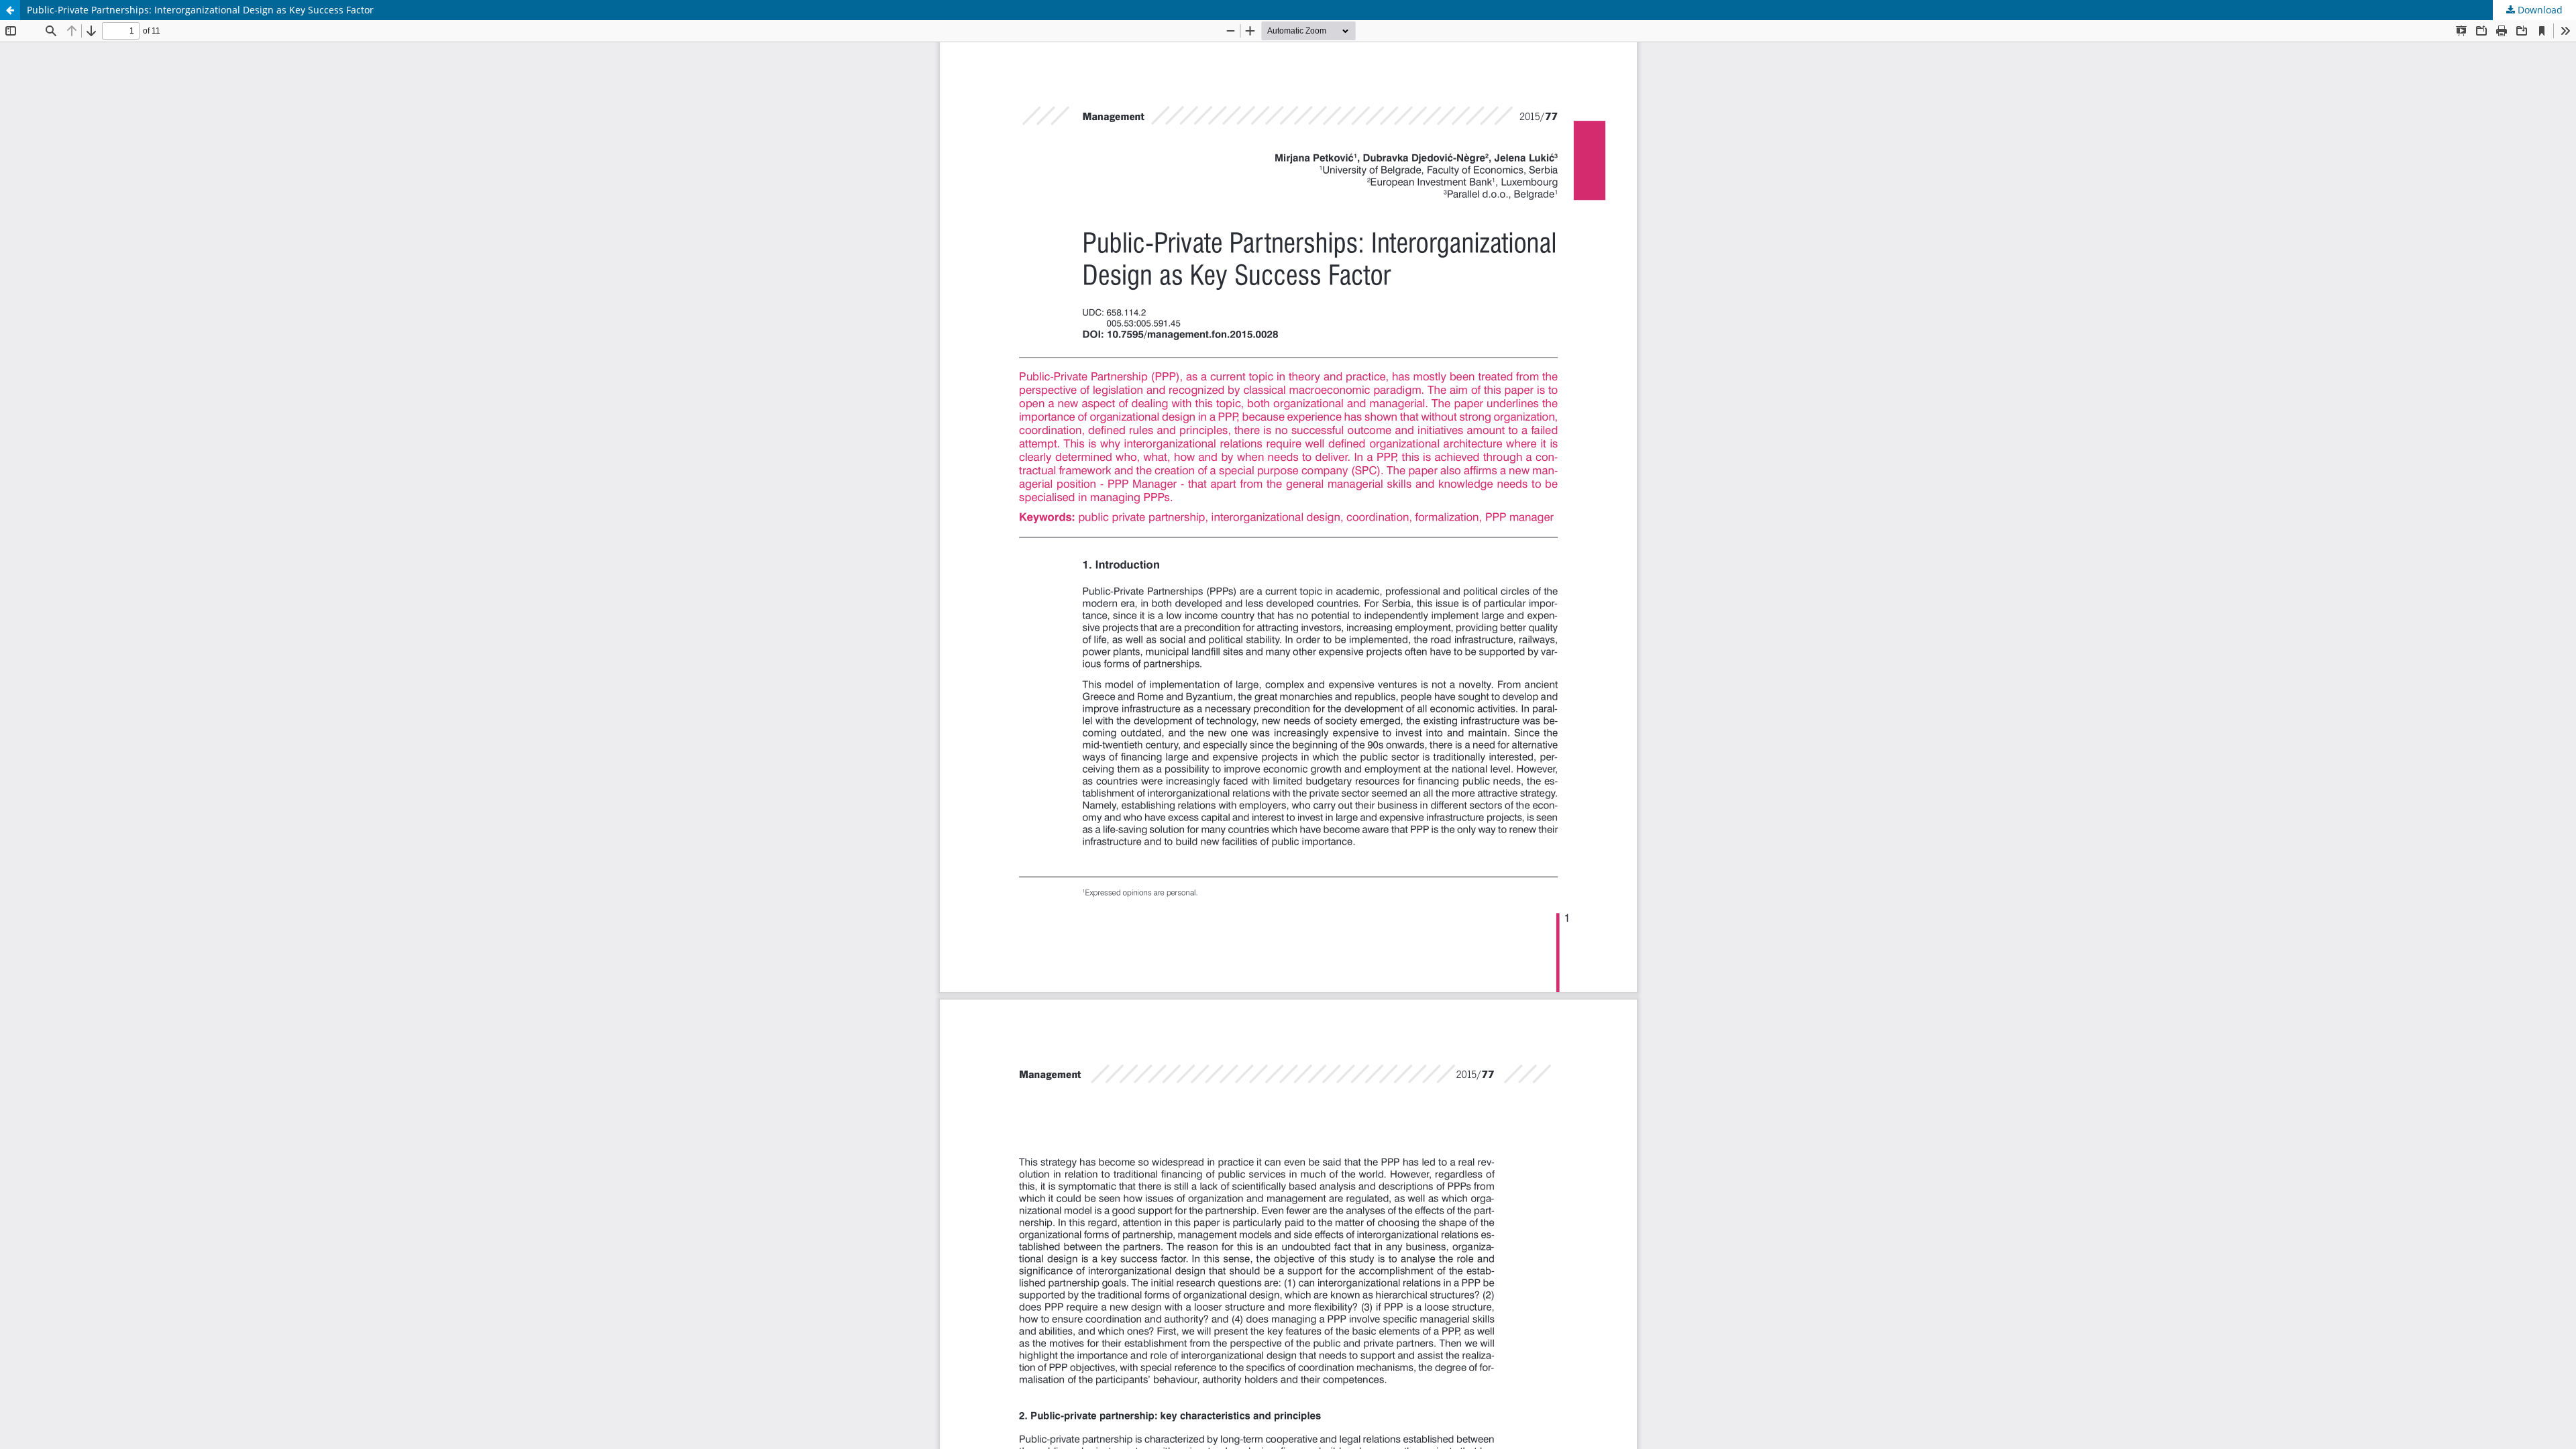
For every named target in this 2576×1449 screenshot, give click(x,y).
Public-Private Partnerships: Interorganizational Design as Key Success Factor (200, 10)
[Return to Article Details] (10, 10)
